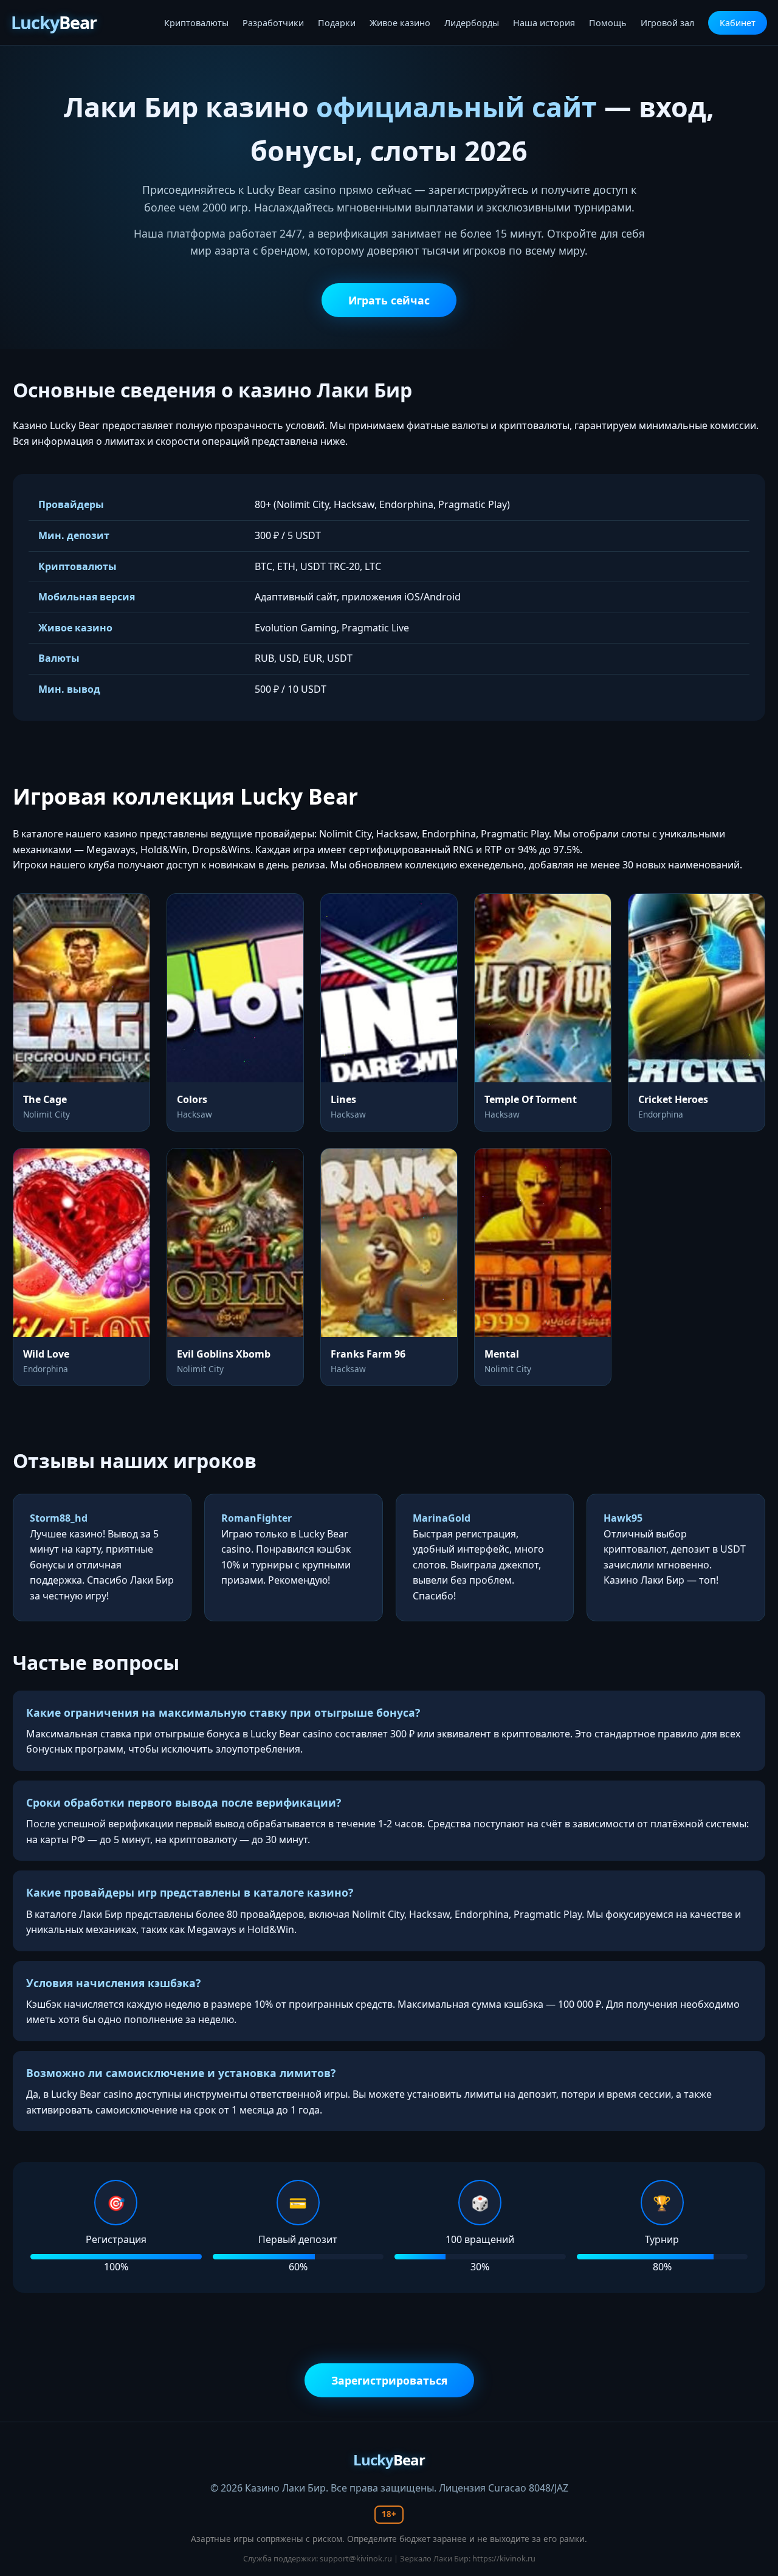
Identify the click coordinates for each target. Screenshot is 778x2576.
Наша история (544, 23)
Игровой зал (667, 23)
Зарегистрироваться (389, 2380)
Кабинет (738, 23)
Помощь (608, 23)
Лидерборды (472, 23)
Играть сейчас (389, 300)
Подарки (337, 23)
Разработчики (273, 23)
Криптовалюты (196, 23)
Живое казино (400, 23)
